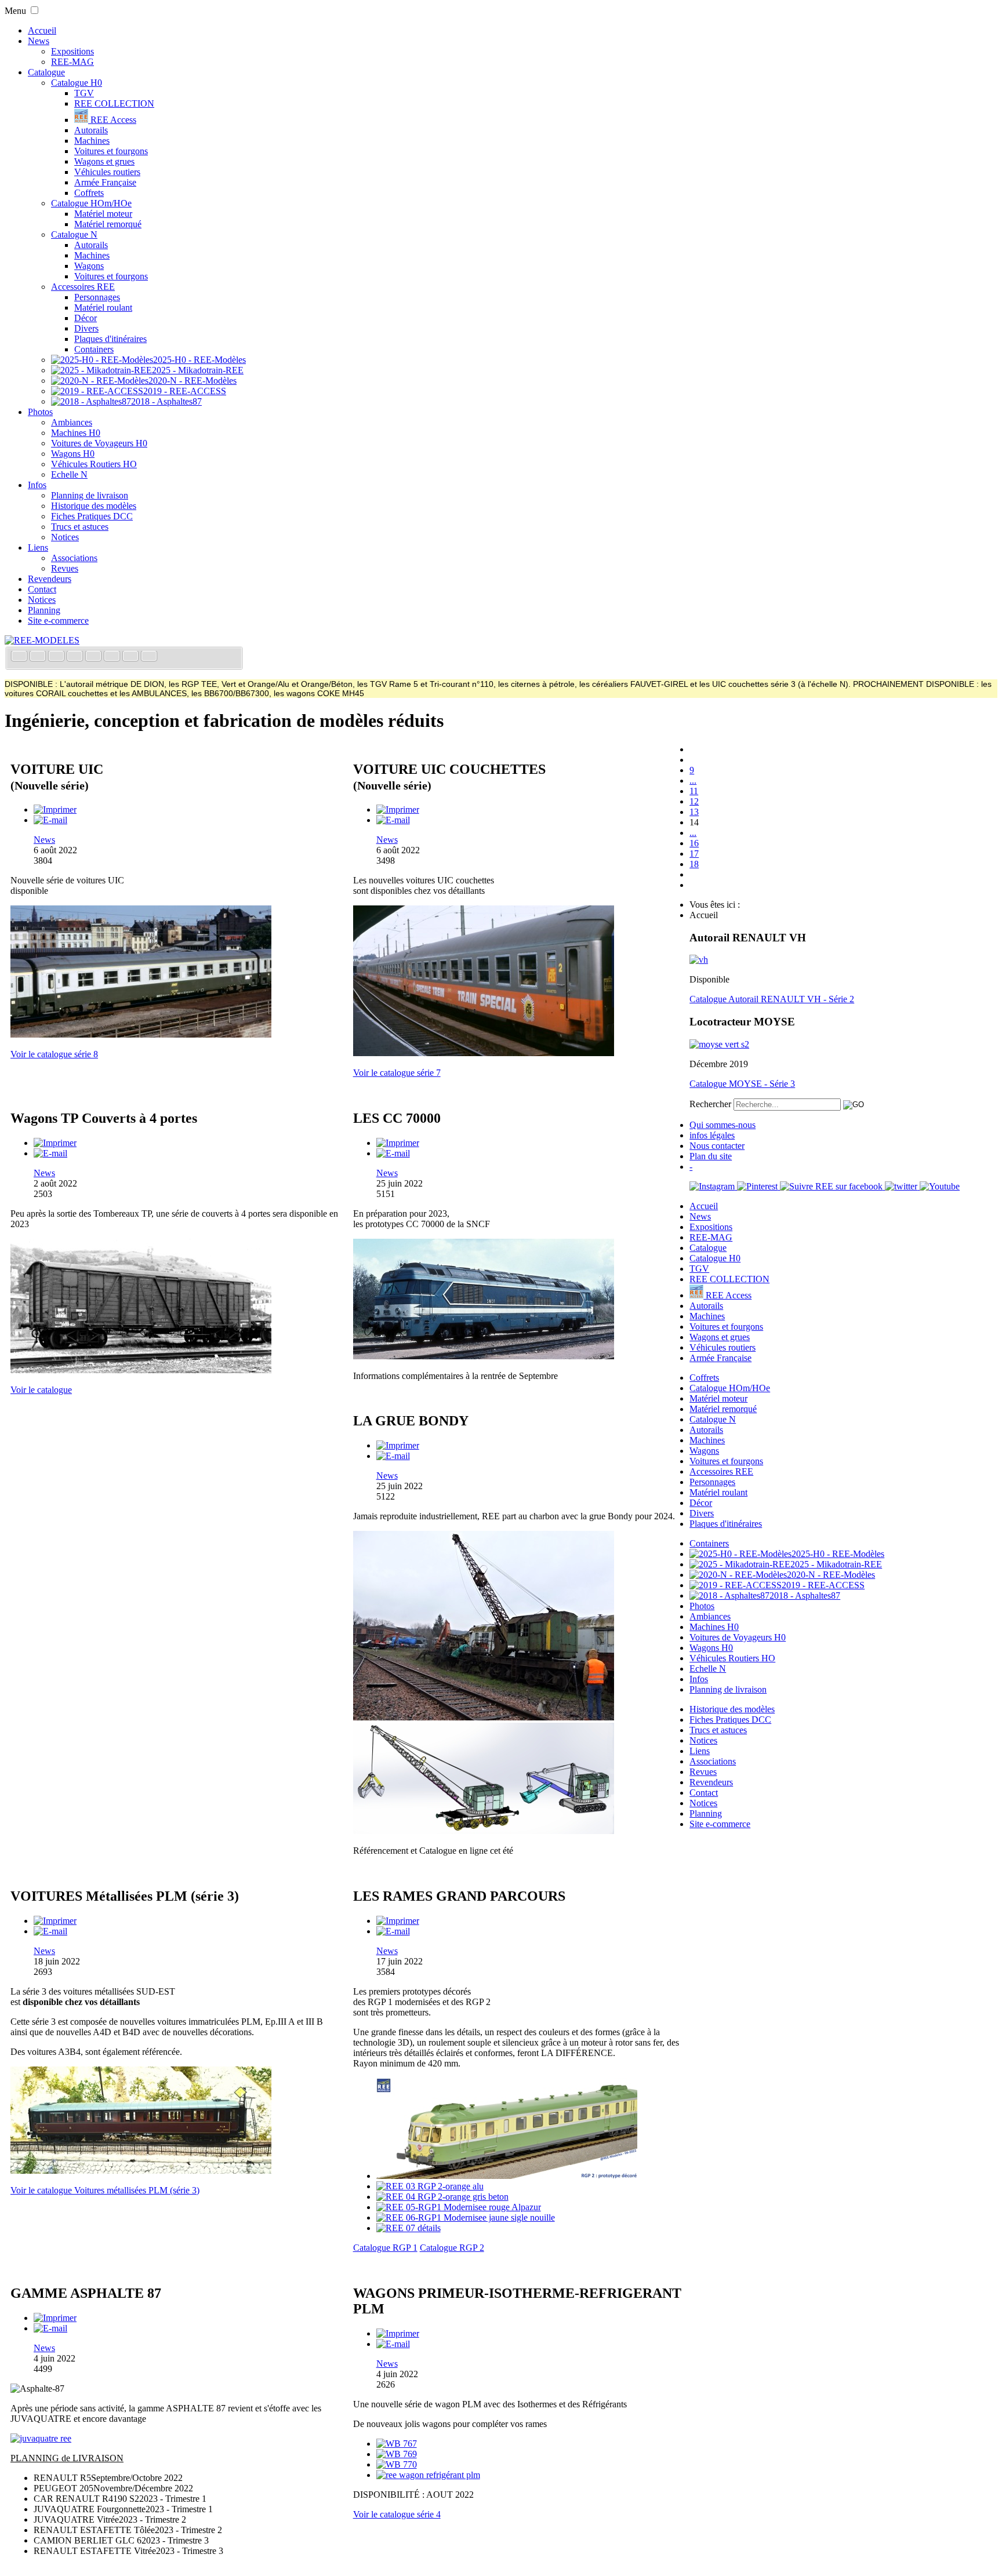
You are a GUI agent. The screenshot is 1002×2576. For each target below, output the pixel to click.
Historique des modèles (94, 506)
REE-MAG (72, 62)
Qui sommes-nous (723, 1125)
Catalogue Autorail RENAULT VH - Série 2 (772, 999)
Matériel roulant (103, 308)
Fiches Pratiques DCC (92, 516)
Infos (37, 485)
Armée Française (105, 182)
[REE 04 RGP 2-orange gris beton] (442, 2197)
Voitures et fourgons (111, 151)
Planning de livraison (90, 495)
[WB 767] (397, 2444)
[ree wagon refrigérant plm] (428, 2475)
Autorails (91, 130)
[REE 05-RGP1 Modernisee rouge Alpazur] (459, 2207)
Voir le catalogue (41, 1390)
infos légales (712, 1135)
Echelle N (69, 474)
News (39, 41)
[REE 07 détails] (409, 2228)
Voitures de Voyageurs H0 (99, 443)
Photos (40, 412)
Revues (65, 568)
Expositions (72, 51)
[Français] (20, 657)
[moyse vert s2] (719, 1044)
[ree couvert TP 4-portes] (141, 1370)
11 (694, 791)
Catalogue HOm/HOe (91, 203)
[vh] (699, 960)
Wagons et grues (104, 161)
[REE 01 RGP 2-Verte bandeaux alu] (507, 2176)
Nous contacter (717, 1146)
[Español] (95, 657)
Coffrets (89, 193)
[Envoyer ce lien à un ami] (50, 820)
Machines (92, 141)
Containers (94, 349)
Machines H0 (76, 433)
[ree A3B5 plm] (141, 2171)
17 (694, 854)
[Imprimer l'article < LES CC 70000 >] (398, 1143)
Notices (65, 537)
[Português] (113, 657)
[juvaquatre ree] (41, 2438)
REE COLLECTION (114, 103)
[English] (39, 657)
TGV (84, 93)
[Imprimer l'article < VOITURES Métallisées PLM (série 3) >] (55, 1921)
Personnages (97, 297)
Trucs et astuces (80, 527)
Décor (86, 318)
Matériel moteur (103, 214)
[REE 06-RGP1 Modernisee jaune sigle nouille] (466, 2217)
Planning (44, 610)
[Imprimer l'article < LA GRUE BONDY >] (398, 1445)
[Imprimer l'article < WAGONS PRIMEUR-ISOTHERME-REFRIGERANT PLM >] (398, 2333)
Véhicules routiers (107, 172)
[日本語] (149, 657)
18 (694, 864)
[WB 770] (397, 2464)
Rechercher (710, 1104)
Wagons (89, 266)
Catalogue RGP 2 (452, 2248)
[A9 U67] (141, 1034)
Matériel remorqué (108, 224)
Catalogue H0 (77, 83)
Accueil (42, 30)
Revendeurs (50, 579)
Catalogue (46, 72)
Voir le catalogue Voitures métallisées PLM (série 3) (105, 2190)
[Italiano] (76, 657)
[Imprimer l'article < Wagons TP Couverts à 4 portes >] (55, 1143)
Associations (74, 558)
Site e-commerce (58, 621)
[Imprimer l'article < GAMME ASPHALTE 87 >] (55, 2318)
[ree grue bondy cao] (484, 1831)
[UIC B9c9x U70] (484, 1053)
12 (694, 801)
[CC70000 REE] (484, 1356)
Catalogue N (74, 234)
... (693, 781)
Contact (42, 589)
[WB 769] (397, 2454)
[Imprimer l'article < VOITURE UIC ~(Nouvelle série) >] (55, 809)
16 (694, 843)
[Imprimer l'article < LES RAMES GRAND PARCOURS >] (398, 1921)
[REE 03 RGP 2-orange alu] (430, 2186)
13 (694, 812)
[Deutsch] (57, 657)
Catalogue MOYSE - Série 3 (742, 1084)
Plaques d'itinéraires (110, 339)
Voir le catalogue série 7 (397, 1073)
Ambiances (72, 422)
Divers (86, 328)
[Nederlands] (132, 657)
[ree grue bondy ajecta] (484, 1717)
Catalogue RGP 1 (385, 2248)
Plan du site (711, 1156)
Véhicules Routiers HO (94, 464)
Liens (38, 547)
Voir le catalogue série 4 (397, 2514)
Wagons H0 (73, 454)
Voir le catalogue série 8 (54, 1054)
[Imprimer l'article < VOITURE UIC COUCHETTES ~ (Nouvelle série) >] (398, 809)
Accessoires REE (83, 287)
